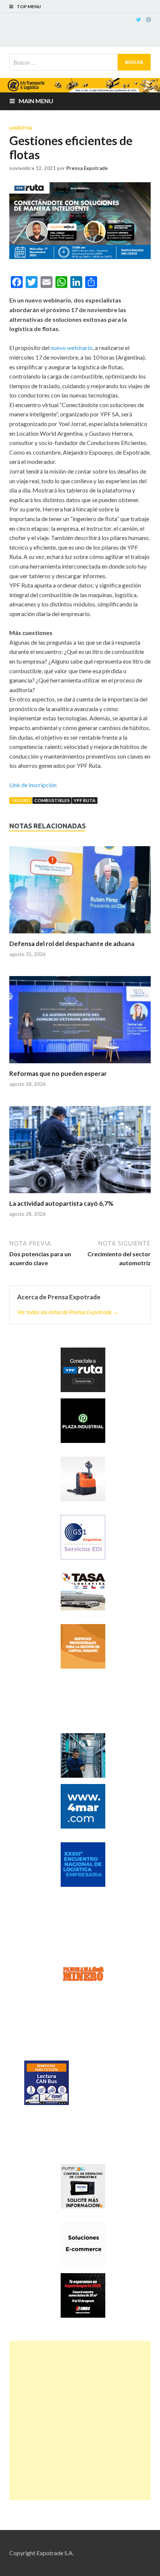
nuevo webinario (72, 348)
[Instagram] (148, 20)
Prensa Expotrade (87, 168)
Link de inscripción (33, 785)
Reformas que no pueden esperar (58, 1073)
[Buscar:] (80, 62)
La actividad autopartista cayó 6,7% (61, 1203)
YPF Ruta (85, 800)
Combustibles (52, 800)
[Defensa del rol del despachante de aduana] (80, 893)
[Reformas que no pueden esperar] (80, 1023)
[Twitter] (139, 20)
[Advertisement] (80, 2420)
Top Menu (29, 6)
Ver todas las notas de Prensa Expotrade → (68, 1312)
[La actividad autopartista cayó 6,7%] (80, 1153)
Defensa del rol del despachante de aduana (72, 944)
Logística (21, 128)
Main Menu (36, 101)
